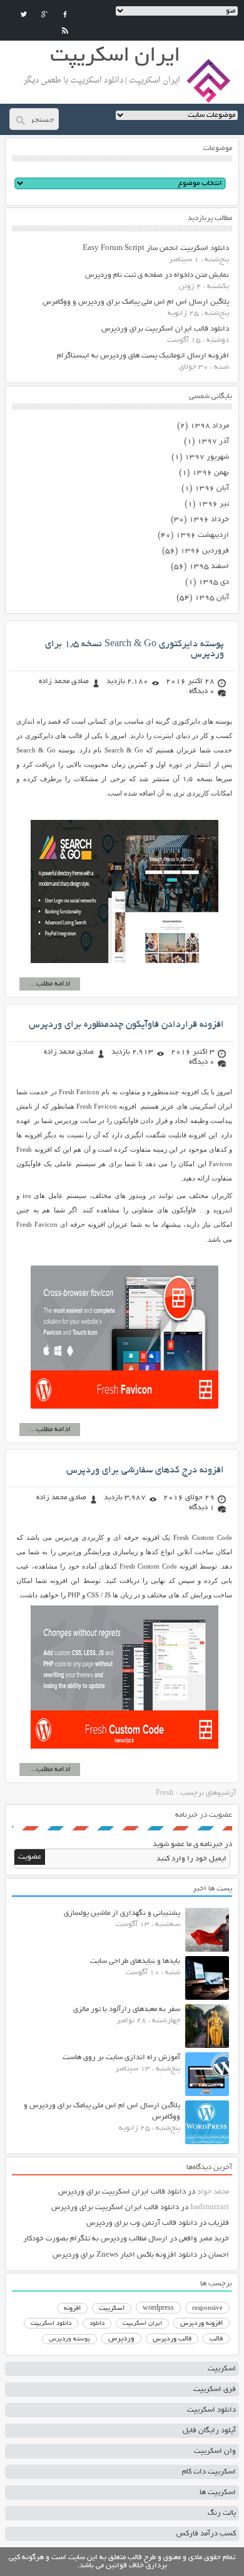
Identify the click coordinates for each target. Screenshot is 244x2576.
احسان (219, 2255)
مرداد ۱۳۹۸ (210, 426)
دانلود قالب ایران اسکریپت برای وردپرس (165, 329)
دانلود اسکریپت (51, 2324)
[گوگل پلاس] (44, 14)
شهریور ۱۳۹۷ (207, 457)
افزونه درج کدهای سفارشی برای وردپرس (145, 1470)
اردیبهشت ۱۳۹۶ (202, 535)
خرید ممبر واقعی (204, 2239)
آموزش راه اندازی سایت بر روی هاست (121, 2058)
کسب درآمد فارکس (206, 2534)
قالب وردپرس (172, 2339)
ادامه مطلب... (50, 984)
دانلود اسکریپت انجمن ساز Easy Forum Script (156, 248)
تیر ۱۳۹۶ (213, 504)
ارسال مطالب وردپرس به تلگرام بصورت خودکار (95, 2239)
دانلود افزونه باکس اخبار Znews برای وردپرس (125, 2255)
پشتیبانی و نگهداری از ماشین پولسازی (122, 1913)
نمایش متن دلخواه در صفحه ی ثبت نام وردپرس (157, 275)
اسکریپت (112, 2309)
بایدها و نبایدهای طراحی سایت (135, 1961)
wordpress (158, 2309)
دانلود (97, 2324)
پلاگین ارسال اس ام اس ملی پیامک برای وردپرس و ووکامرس (136, 302)
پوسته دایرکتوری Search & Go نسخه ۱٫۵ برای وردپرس (135, 649)
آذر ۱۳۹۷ (213, 442)
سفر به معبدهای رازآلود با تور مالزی (127, 2009)
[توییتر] (24, 14)
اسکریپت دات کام (209, 2472)
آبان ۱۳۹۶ (212, 488)
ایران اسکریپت (142, 2324)
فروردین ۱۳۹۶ (205, 551)
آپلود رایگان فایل (209, 2431)
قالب (216, 2339)
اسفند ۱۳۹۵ (209, 567)
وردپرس (121, 2339)
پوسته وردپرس (69, 2339)
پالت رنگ (222, 2513)
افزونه (72, 2309)
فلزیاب (219, 2223)
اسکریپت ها (218, 2493)
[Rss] (65, 31)
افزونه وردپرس (201, 2324)
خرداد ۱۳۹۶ (209, 520)
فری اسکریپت (215, 2389)
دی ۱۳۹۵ (214, 582)
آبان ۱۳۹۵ (212, 598)
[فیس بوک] (65, 14)
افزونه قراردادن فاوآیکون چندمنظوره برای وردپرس (126, 1025)
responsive (207, 2309)
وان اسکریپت (215, 2451)
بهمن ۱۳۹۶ (211, 473)
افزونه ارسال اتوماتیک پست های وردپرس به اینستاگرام (143, 356)
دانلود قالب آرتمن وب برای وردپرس (142, 2223)
